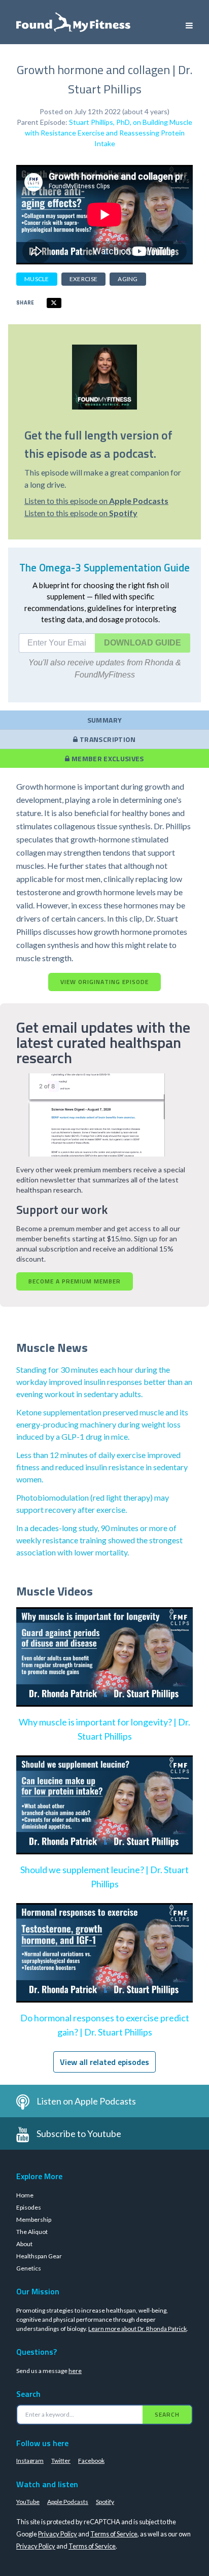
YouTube (28, 2502)
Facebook (91, 2461)
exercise (83, 279)
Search (167, 2414)
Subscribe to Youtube (79, 2133)
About (24, 2244)
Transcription (107, 739)
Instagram (30, 2461)
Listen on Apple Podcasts (86, 2101)
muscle (37, 279)
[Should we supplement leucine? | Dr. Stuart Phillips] (104, 1815)
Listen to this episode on (96, 501)
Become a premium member (75, 1281)
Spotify (105, 2502)
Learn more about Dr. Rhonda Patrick (137, 2329)
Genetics (29, 2268)
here (75, 2371)
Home (25, 2195)
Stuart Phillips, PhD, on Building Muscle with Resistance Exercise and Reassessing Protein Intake (109, 133)
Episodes (29, 2207)
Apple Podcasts (68, 2502)
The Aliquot (32, 2232)
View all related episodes (104, 2062)
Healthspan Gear (39, 2256)
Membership (34, 2219)
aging (128, 279)
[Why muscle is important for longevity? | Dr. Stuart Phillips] (104, 1667)
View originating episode (104, 982)
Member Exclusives (107, 758)
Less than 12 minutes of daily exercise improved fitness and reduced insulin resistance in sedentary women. (102, 1467)
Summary (104, 720)
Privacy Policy (58, 2534)
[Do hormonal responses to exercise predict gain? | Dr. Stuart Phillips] (104, 1963)
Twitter (61, 2461)
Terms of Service (114, 2534)
